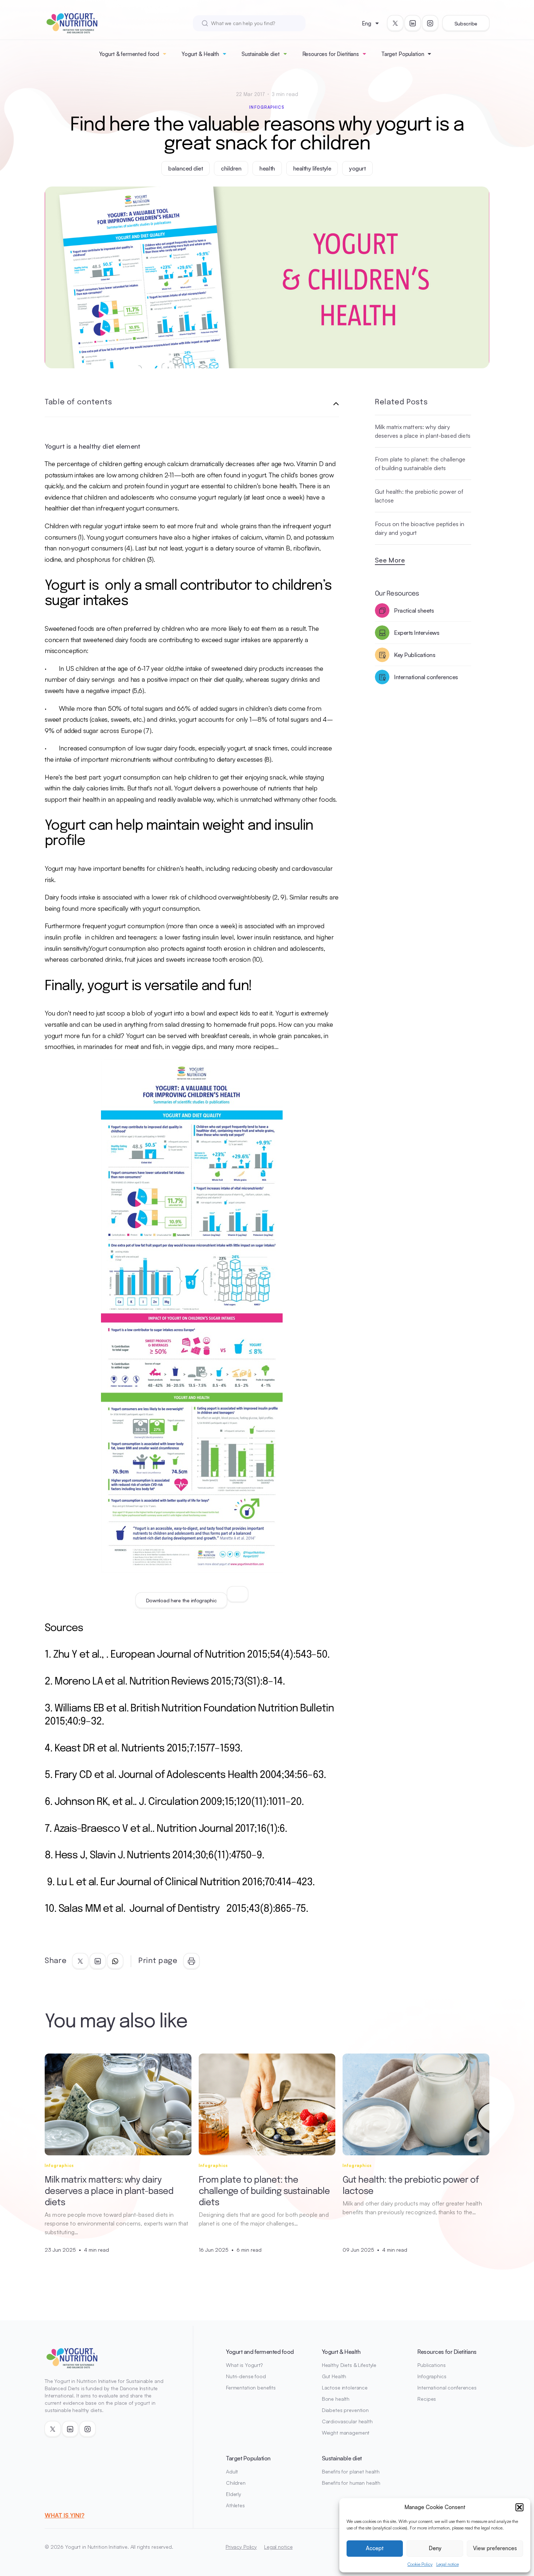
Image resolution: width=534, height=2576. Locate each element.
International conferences (447, 2387)
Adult (232, 2471)
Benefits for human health (351, 2483)
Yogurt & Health (200, 54)
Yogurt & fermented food (129, 54)
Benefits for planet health (351, 2471)
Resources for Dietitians (331, 54)
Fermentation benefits (251, 2387)
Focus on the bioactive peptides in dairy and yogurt (420, 528)
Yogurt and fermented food (260, 2352)
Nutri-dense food (246, 2376)
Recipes (427, 2399)
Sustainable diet (261, 54)
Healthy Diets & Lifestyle (349, 2365)
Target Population (403, 54)
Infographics (267, 107)
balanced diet (185, 168)
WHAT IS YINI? (64, 2515)
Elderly (234, 2494)
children (231, 168)
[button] (519, 2507)
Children (236, 2483)
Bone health (336, 2399)
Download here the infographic (181, 1600)
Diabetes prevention (345, 2410)
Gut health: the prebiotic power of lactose (419, 496)
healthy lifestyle (312, 168)
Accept (375, 2548)
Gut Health (334, 2376)
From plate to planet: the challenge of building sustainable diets (420, 464)
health (267, 168)
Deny (435, 2548)
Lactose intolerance (345, 2387)
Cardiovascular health (347, 2421)
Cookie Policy (420, 2564)
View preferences (495, 2548)
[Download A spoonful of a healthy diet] (238, 1594)
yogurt (357, 168)
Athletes (235, 2505)
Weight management (346, 2433)
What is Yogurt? (244, 2365)
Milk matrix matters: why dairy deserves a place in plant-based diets (423, 431)
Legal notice (448, 2564)
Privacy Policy (241, 2547)
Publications (431, 2365)
